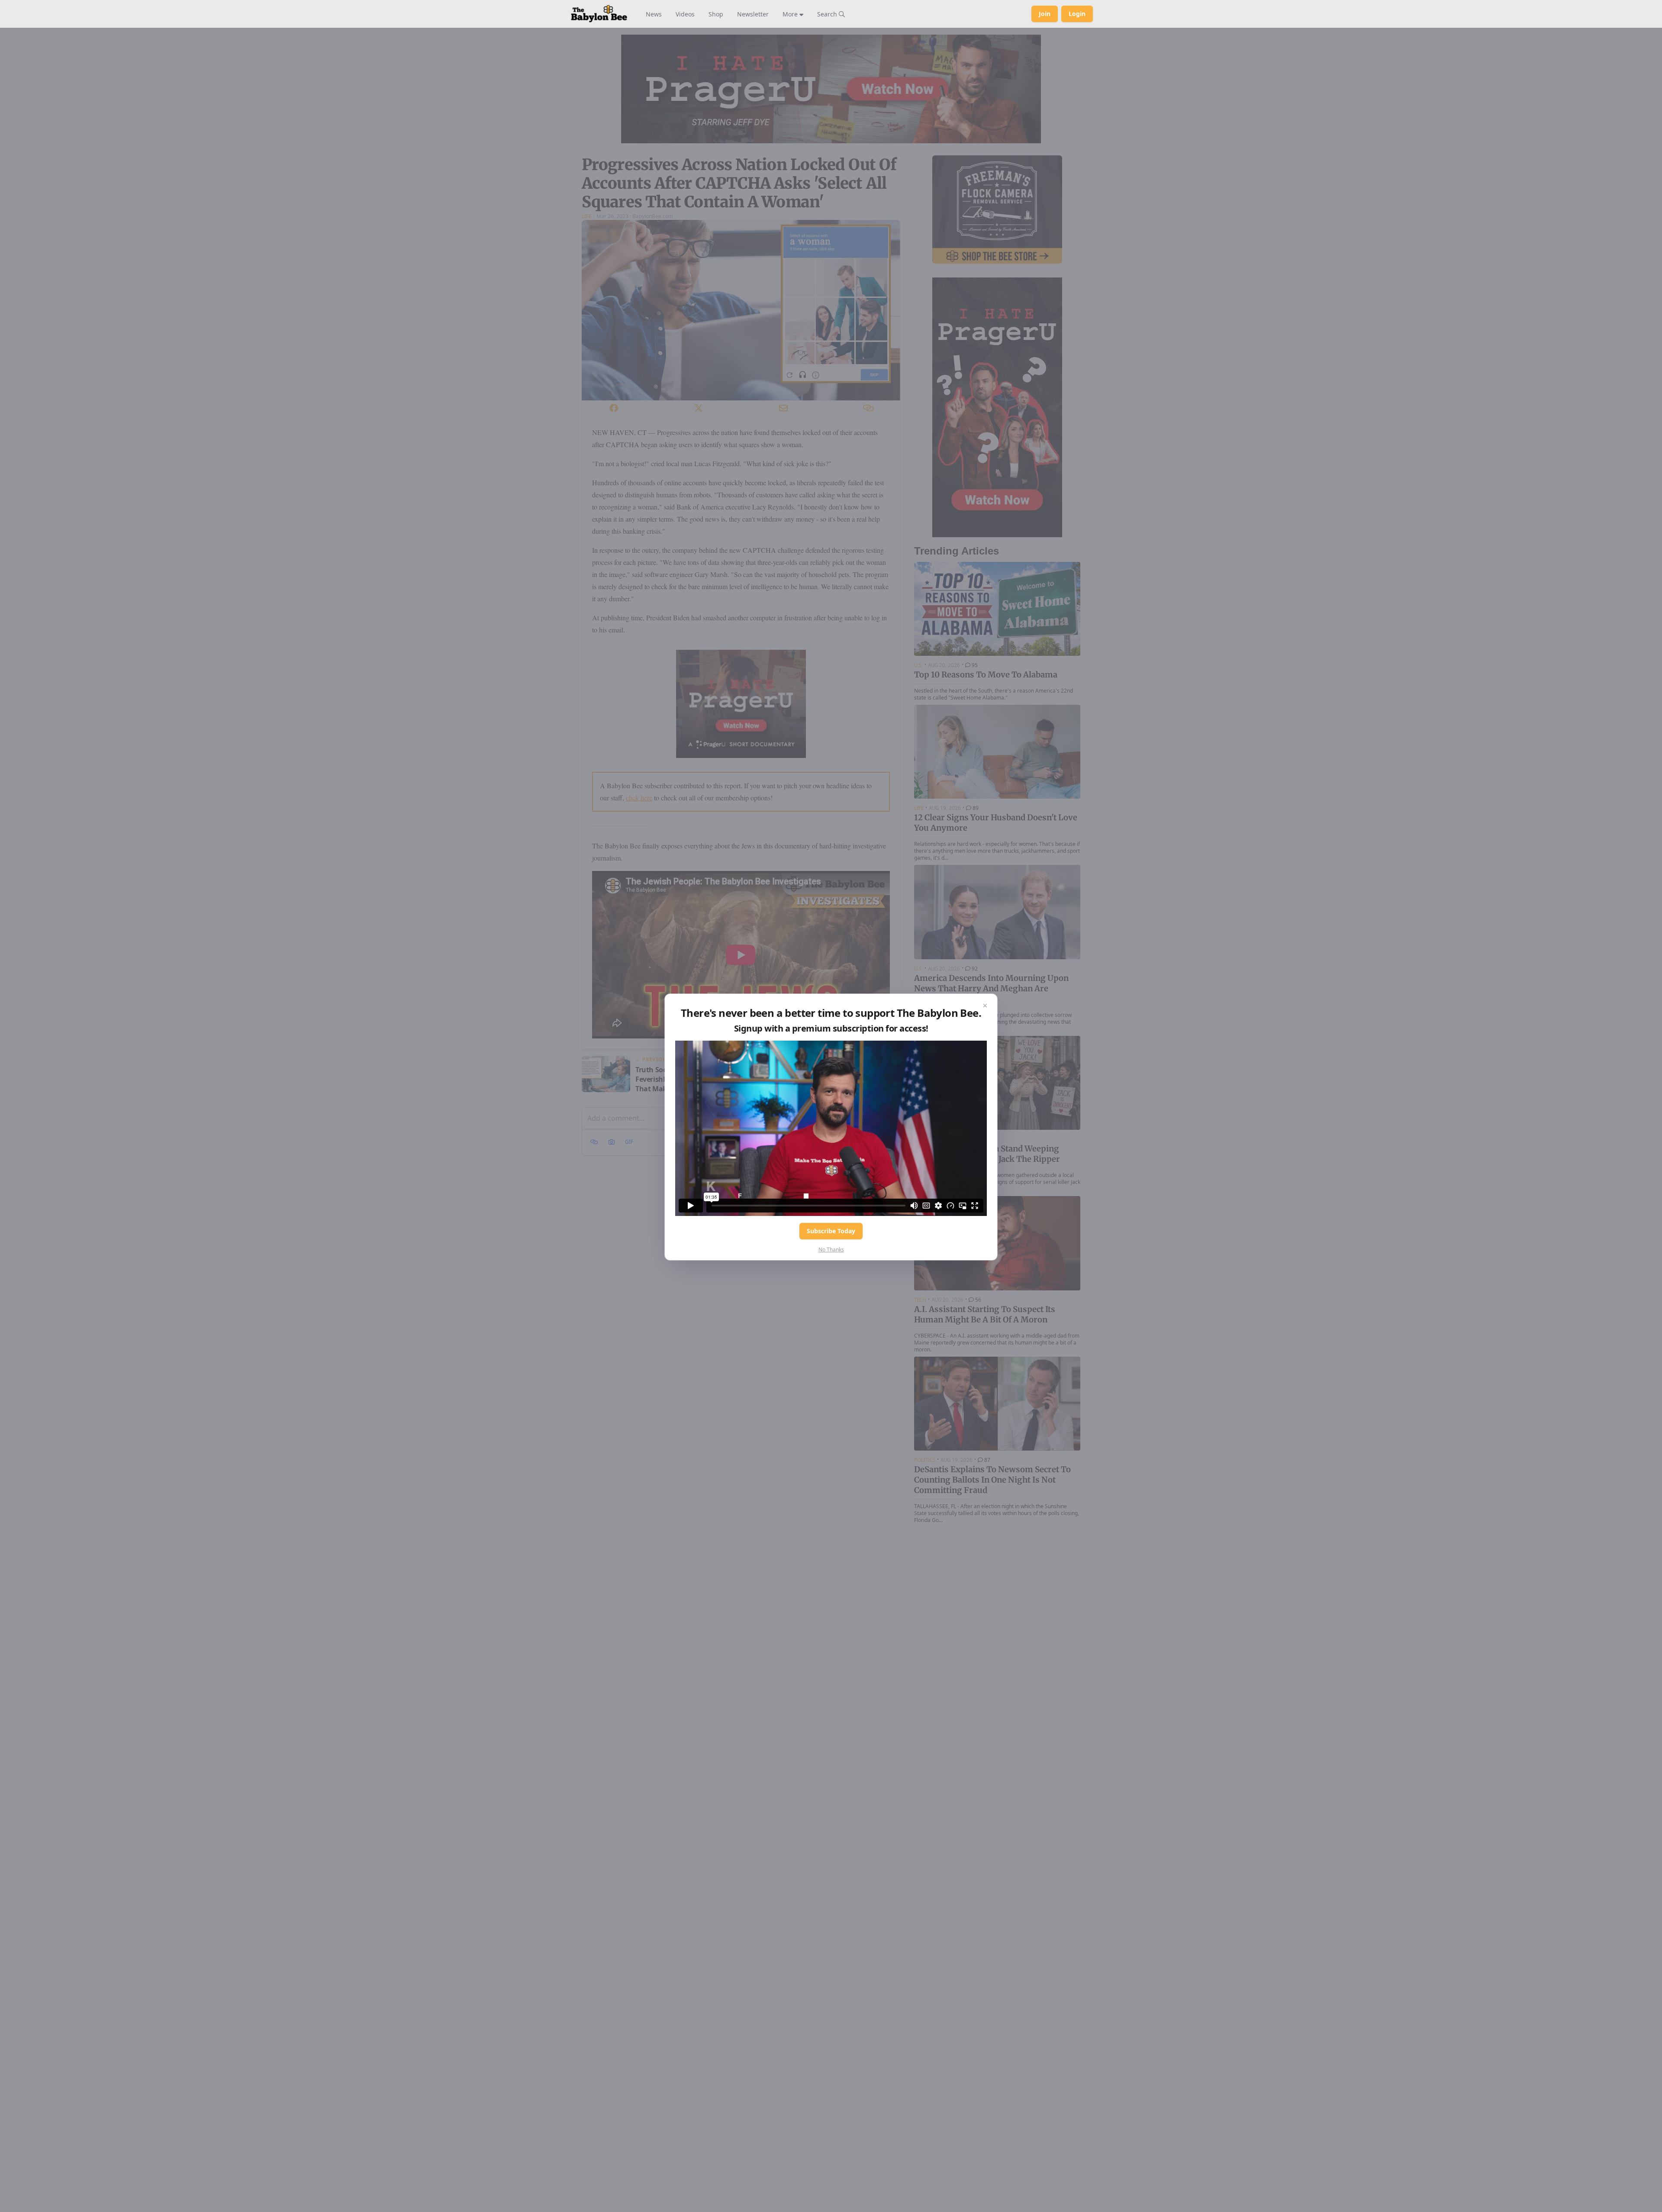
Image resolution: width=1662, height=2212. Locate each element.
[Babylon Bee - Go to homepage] (599, 14)
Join (1045, 14)
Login (1077, 14)
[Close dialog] (985, 1006)
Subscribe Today (831, 1231)
